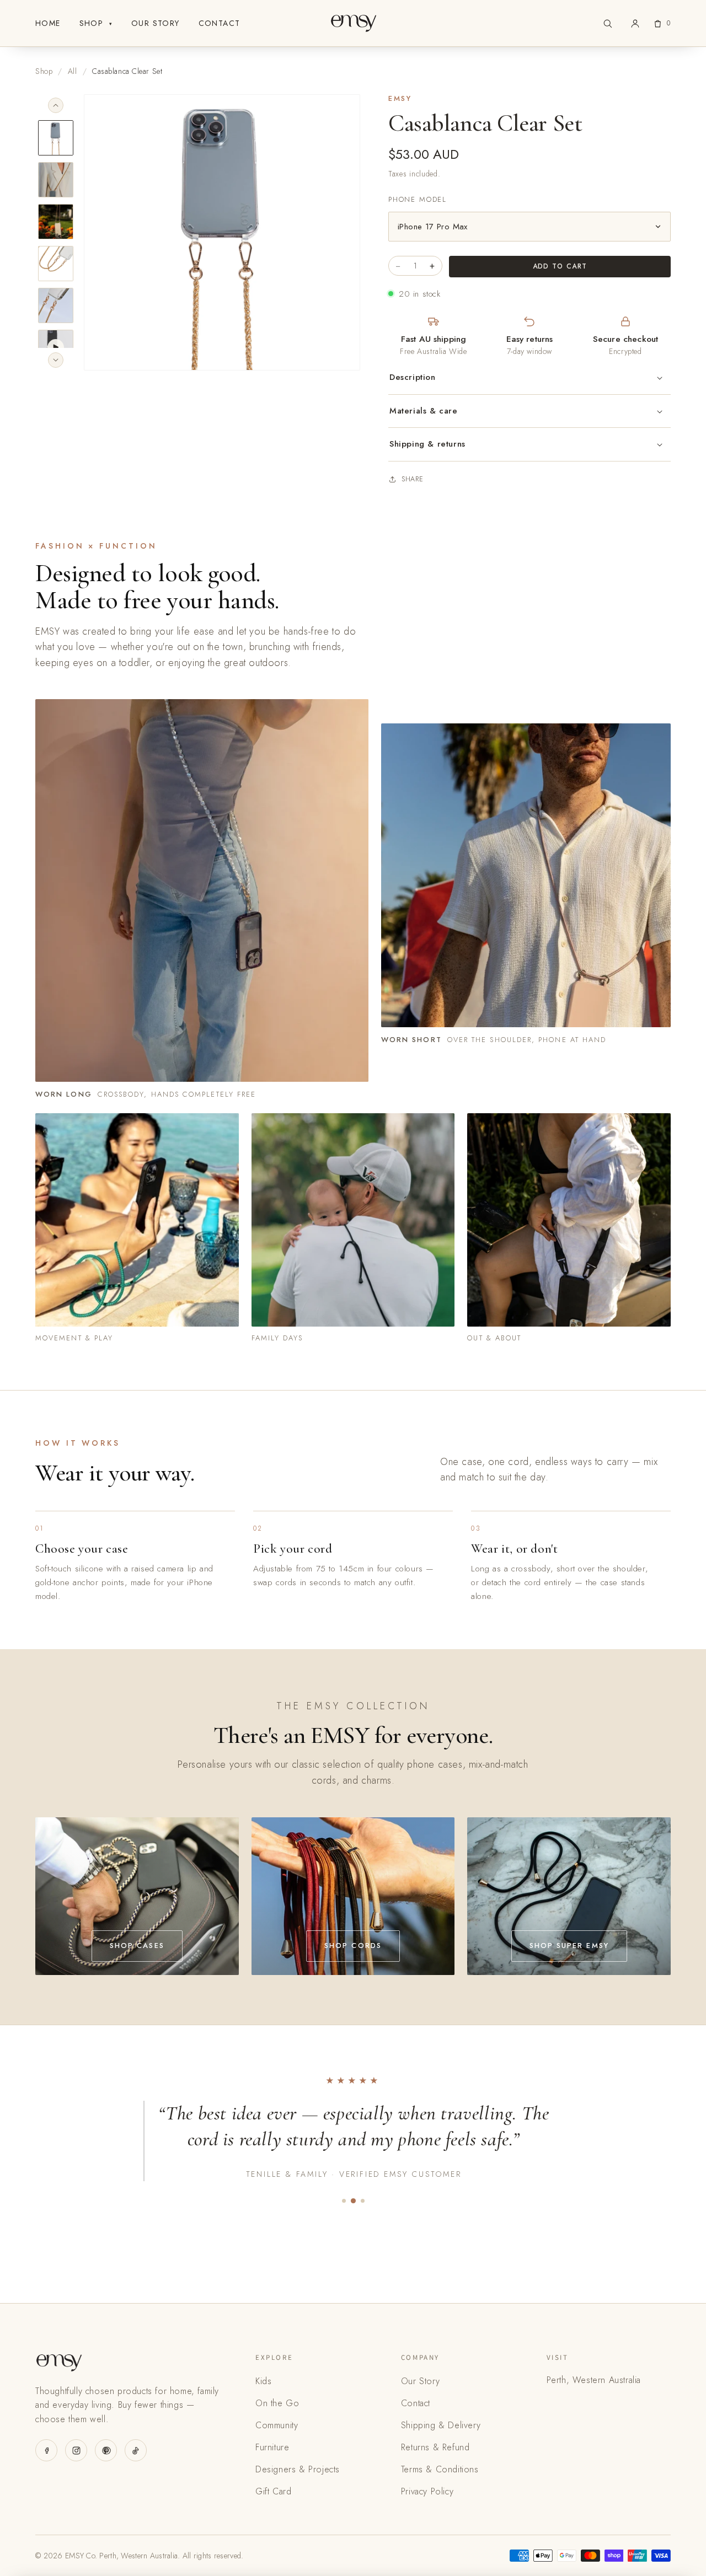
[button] (608, 23)
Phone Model (418, 199)
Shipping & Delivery (441, 2425)
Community (277, 2425)
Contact (220, 23)
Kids (263, 2381)
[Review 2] (353, 2201)
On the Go (277, 2403)
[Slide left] (56, 105)
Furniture (272, 2447)
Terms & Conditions (440, 2469)
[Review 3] (363, 2201)
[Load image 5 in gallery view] (56, 305)
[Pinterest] (106, 2450)
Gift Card (273, 2491)
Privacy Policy (427, 2491)
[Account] (635, 23)
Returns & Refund (435, 2447)
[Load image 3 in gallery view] (56, 222)
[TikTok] (136, 2450)
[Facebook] (46, 2450)
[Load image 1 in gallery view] (56, 138)
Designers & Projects (298, 2469)
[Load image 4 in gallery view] (56, 264)
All (73, 71)
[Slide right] (56, 360)
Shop (96, 23)
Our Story (156, 23)
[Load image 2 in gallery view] (56, 180)
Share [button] (413, 479)
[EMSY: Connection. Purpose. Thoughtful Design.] (353, 23)
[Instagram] (76, 2450)
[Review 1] (344, 2201)
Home (48, 23)
